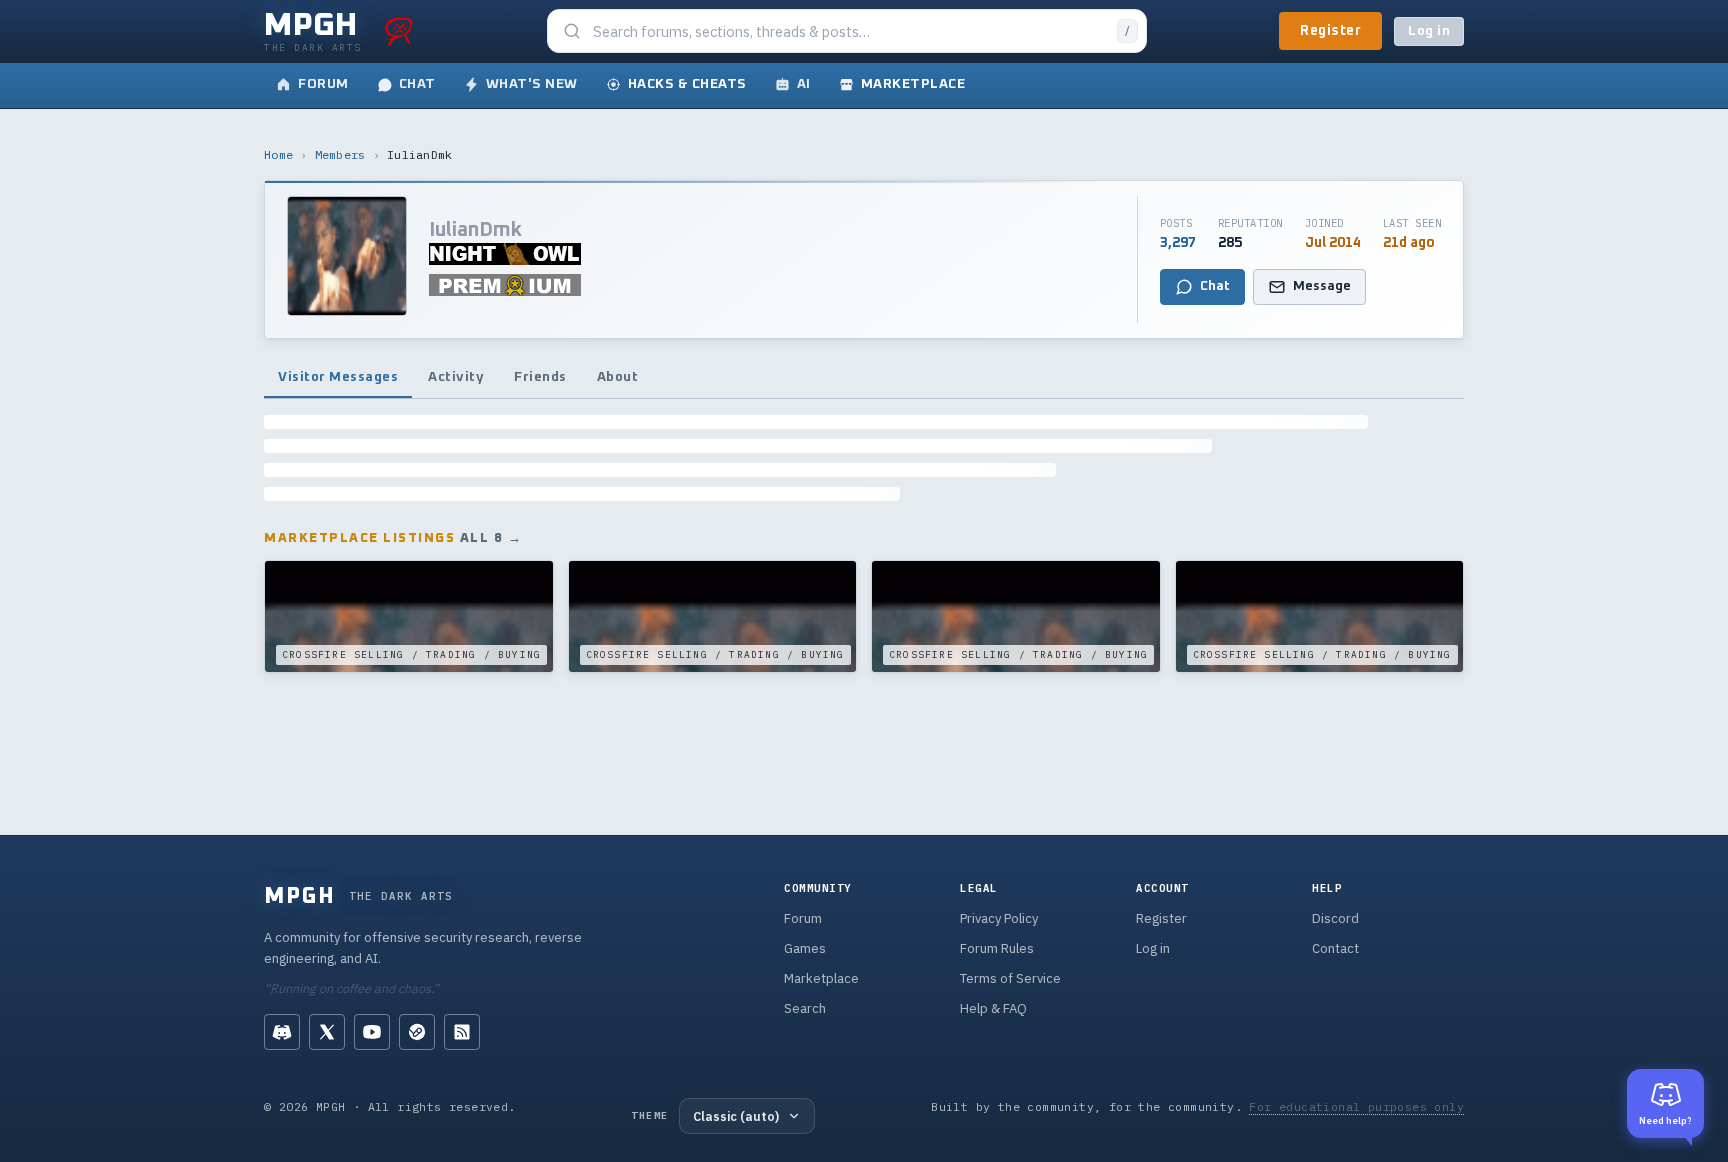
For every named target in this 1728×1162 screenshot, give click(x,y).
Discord (1335, 918)
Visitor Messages (338, 377)
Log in (1429, 31)
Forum (803, 918)
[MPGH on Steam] (417, 1032)
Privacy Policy (999, 918)
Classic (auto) (736, 1116)
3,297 (1178, 243)
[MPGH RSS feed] (462, 1032)
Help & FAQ (993, 1008)
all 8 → (491, 538)
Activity (456, 377)
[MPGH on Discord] (282, 1032)
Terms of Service (1010, 978)
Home (278, 154)
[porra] (399, 31)
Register (1330, 31)
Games (805, 948)
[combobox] (849, 31)
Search (805, 1008)
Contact (1335, 948)
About (618, 377)
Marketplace (821, 978)
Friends (540, 377)
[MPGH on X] (327, 1032)
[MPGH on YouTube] (372, 1032)
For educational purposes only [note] (1356, 1106)
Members (340, 154)
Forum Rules (997, 948)
